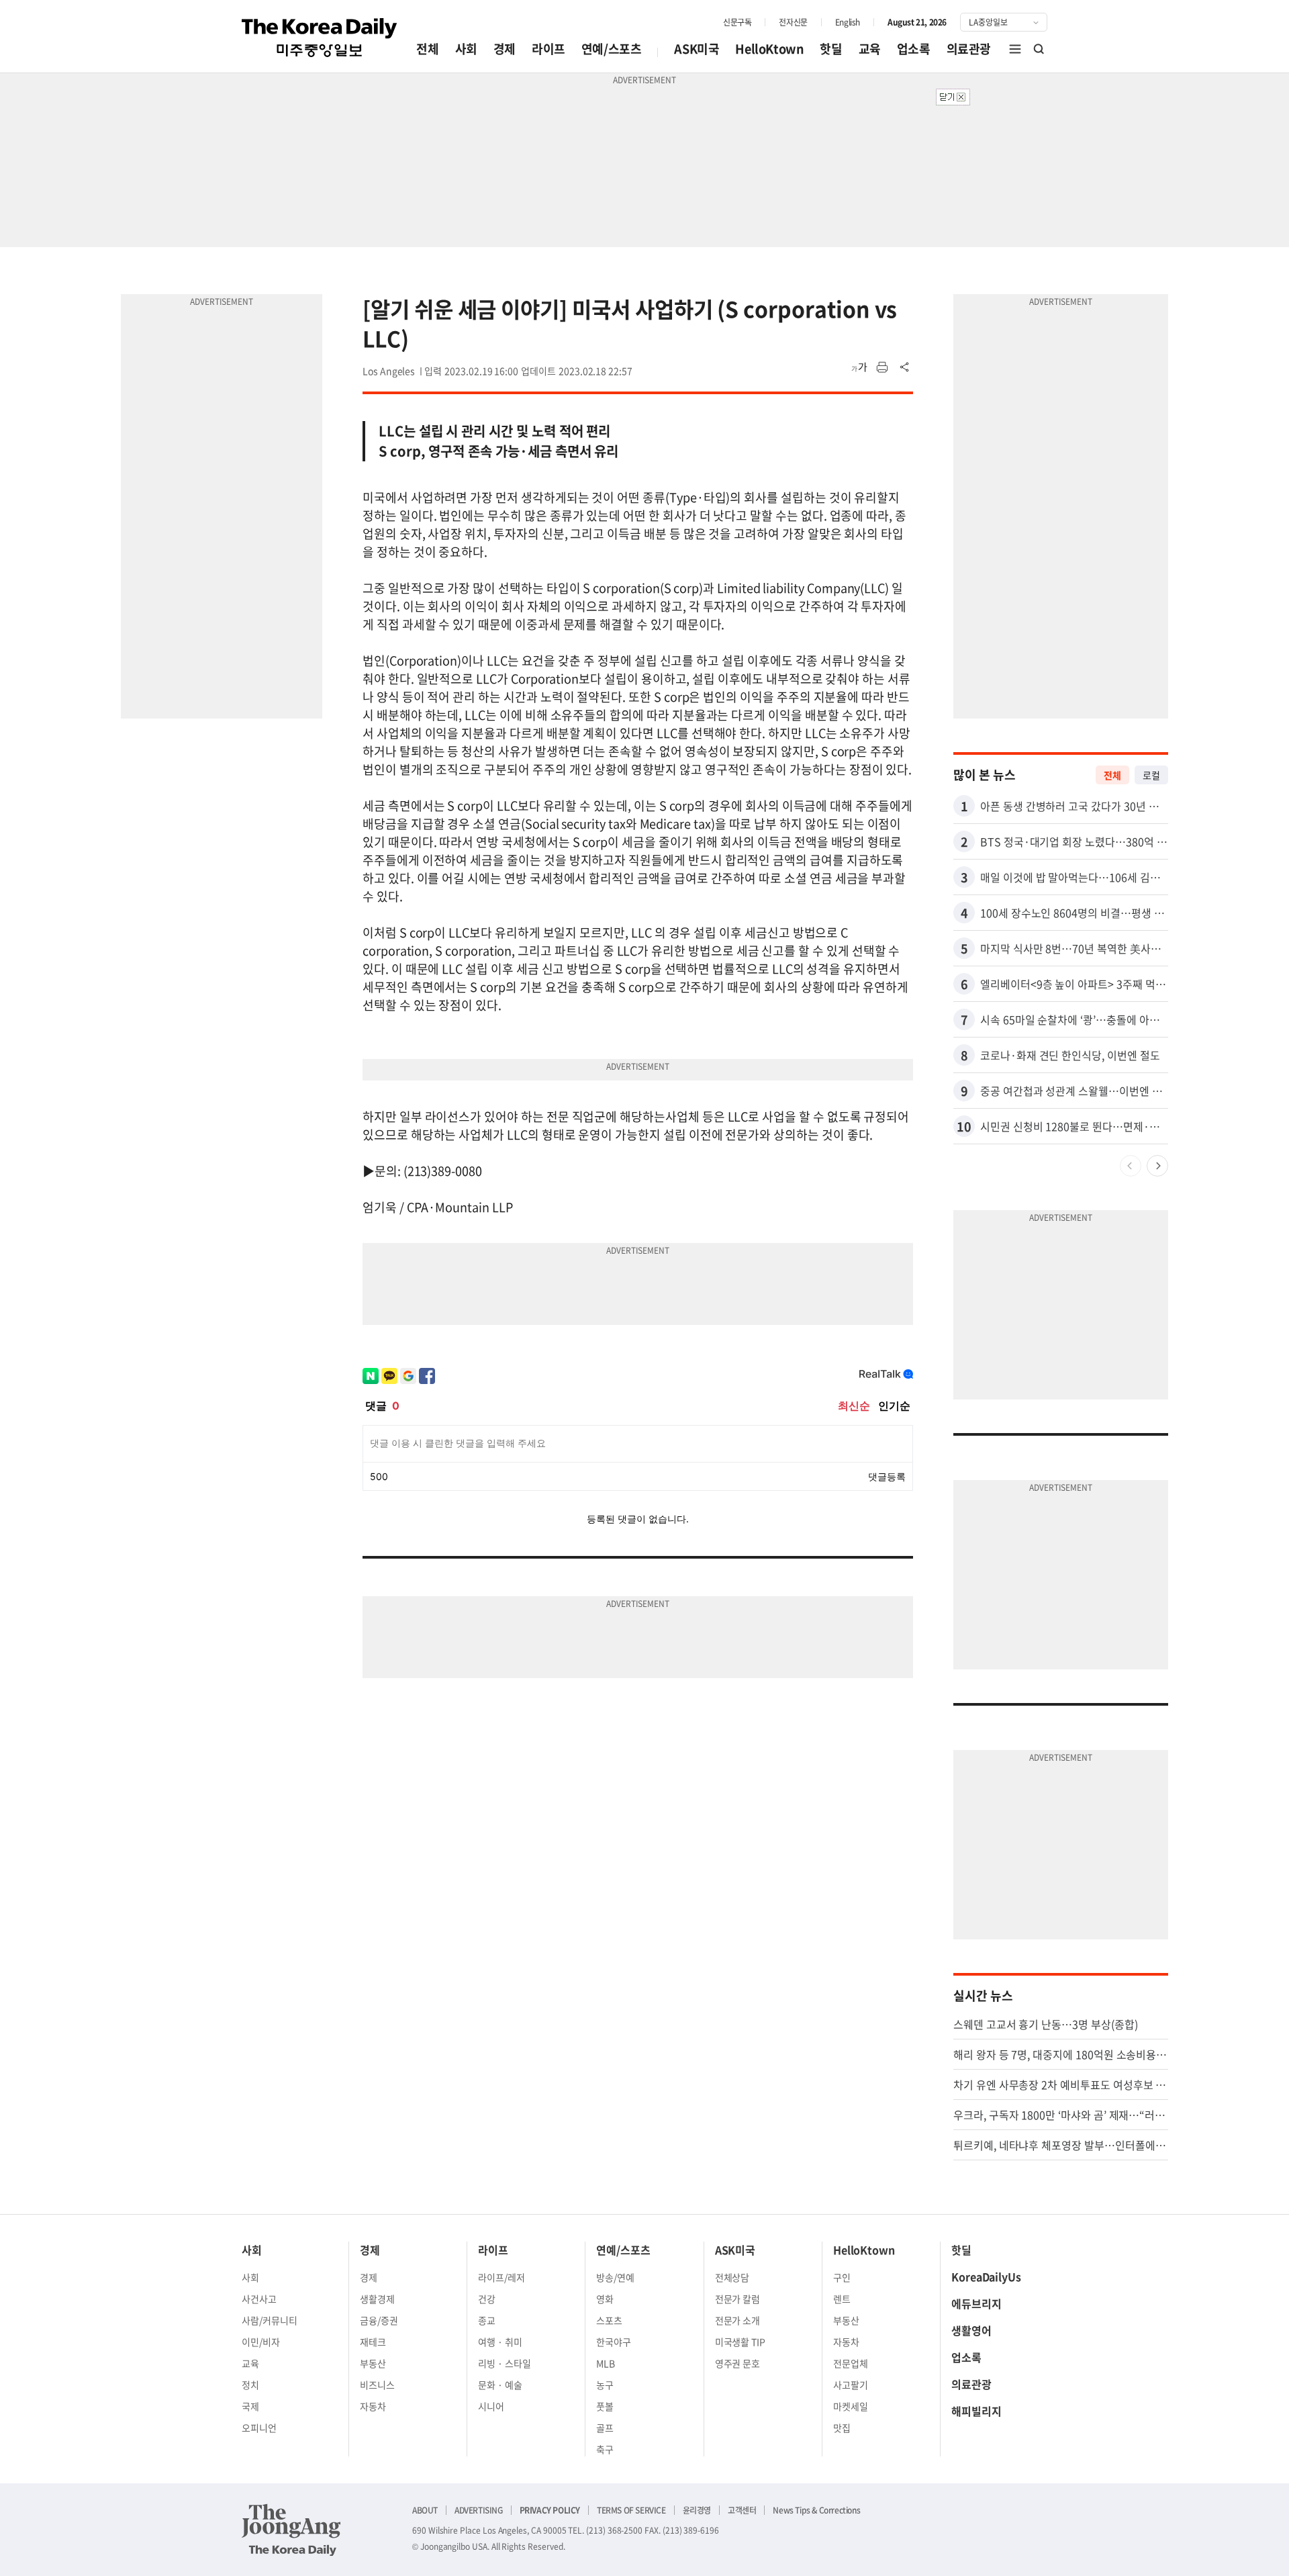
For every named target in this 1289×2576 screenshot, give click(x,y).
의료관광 (969, 49)
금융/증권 (379, 2320)
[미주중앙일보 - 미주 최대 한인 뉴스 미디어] (320, 38)
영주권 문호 (738, 2363)
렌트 (842, 2299)
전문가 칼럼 (738, 2299)
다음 (1157, 1166)
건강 (487, 2299)
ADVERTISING (479, 2510)
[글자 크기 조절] (859, 367)
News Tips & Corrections (816, 2510)
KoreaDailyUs (986, 2276)
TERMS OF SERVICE (631, 2510)
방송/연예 (615, 2277)
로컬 (1151, 775)
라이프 (548, 49)
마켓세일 (851, 2406)
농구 (605, 2385)
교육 (870, 49)
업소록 (914, 49)
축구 (605, 2449)
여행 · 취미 (500, 2342)
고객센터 (742, 2510)
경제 (505, 49)
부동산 (373, 2363)
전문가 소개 (738, 2320)
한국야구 (614, 2342)
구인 (842, 2277)
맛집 (842, 2428)
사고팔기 (851, 2385)
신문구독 (737, 22)
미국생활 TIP (741, 2342)
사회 (466, 49)
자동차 (373, 2406)
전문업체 (851, 2363)
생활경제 (377, 2299)
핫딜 (831, 49)
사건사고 (259, 2299)
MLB (606, 2363)
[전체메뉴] (1015, 49)
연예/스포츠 (612, 49)
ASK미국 (697, 49)
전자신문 (793, 22)
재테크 (373, 2342)
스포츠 (609, 2320)
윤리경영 (697, 2510)
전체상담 (732, 2277)
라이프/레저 (502, 2277)
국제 (250, 2406)
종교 (487, 2320)
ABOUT (425, 2510)
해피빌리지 (976, 2411)
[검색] (1039, 49)
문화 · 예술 (500, 2385)
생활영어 (971, 2330)
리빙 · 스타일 (505, 2363)
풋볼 (605, 2406)
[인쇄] (882, 367)
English (848, 22)
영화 (605, 2299)
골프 (605, 2428)
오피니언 (259, 2428)
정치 (250, 2385)
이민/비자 (261, 2342)
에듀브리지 (976, 2303)
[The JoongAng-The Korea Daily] (291, 2530)
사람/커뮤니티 (270, 2320)
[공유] (905, 367)
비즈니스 (377, 2385)
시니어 (491, 2406)
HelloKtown (769, 49)
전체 (427, 49)
